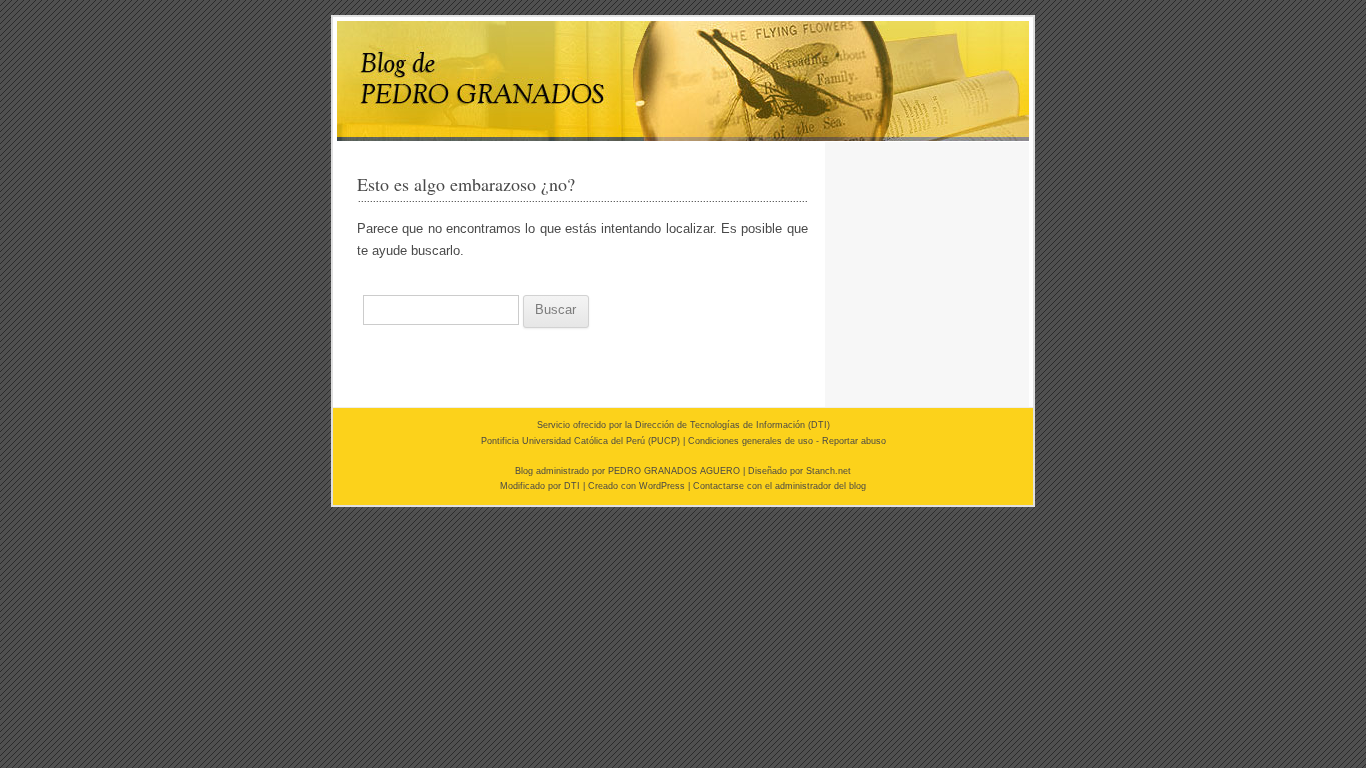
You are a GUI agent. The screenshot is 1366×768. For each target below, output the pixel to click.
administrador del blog (820, 486)
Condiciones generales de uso (750, 441)
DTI (819, 425)
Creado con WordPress (636, 486)
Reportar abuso (854, 441)
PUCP (664, 441)
